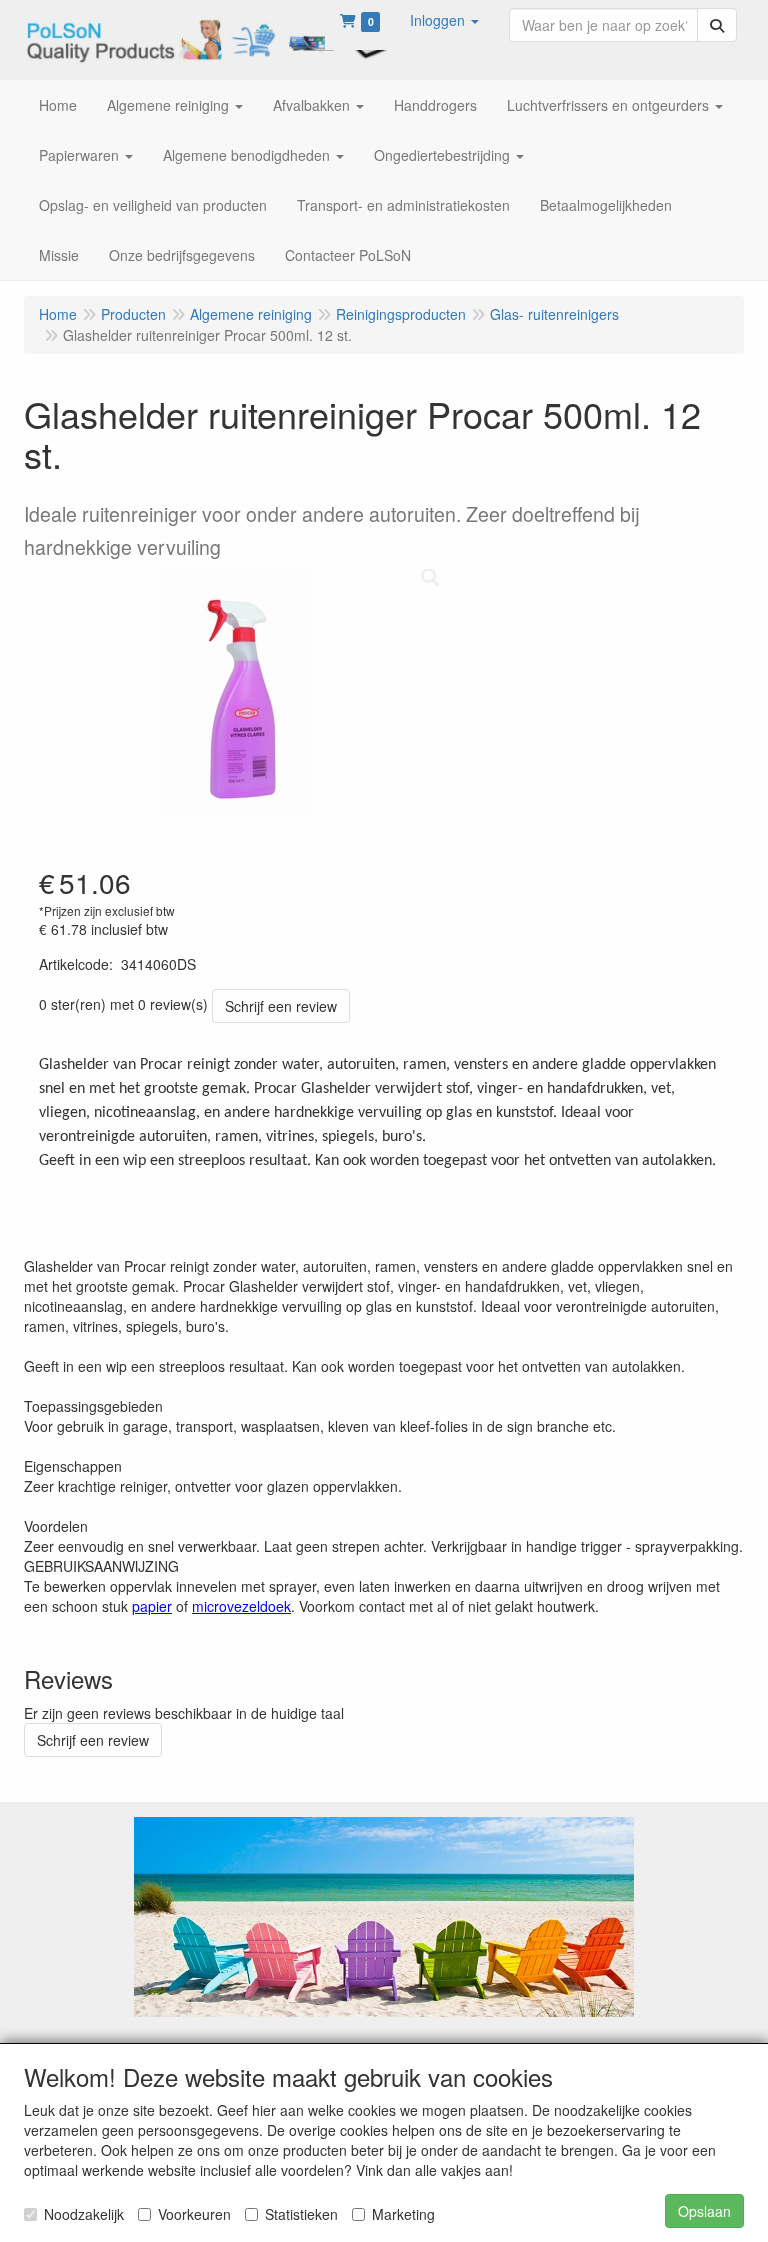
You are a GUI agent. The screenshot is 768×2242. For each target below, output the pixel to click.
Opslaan (704, 2211)
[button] (444, 20)
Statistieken (301, 2214)
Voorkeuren (194, 2214)
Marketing (403, 2214)
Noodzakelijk (84, 2214)
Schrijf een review (281, 1006)
